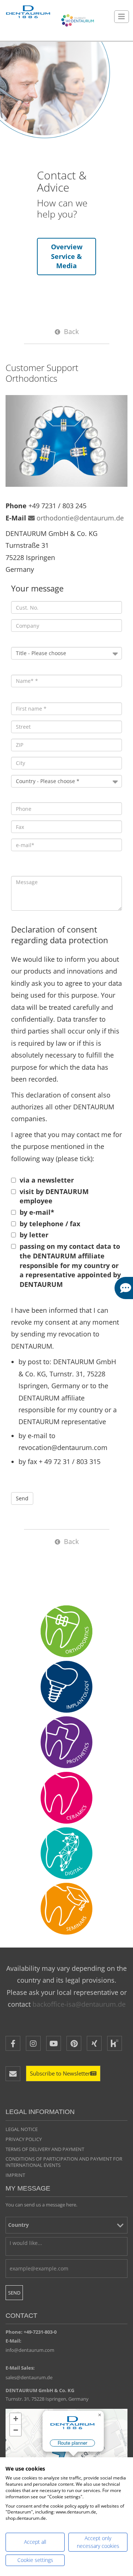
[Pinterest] (74, 2043)
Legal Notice (22, 2129)
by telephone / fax (50, 1224)
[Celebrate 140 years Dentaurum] (78, 20)
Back (71, 331)
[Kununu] (115, 2043)
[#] (66, 1853)
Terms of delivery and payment (45, 2149)
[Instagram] (33, 2043)
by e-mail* (37, 1212)
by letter (34, 1235)
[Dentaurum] (28, 12)
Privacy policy (24, 2139)
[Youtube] (54, 2043)
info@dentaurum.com (30, 2350)
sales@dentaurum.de (29, 2377)
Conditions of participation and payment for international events (64, 2162)
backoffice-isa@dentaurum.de (79, 2004)
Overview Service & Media (67, 256)
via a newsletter (47, 1180)
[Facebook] (13, 2043)
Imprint (15, 2175)
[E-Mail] (13, 2074)
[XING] (94, 2043)
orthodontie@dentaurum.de (80, 518)
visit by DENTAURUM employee (54, 1196)
